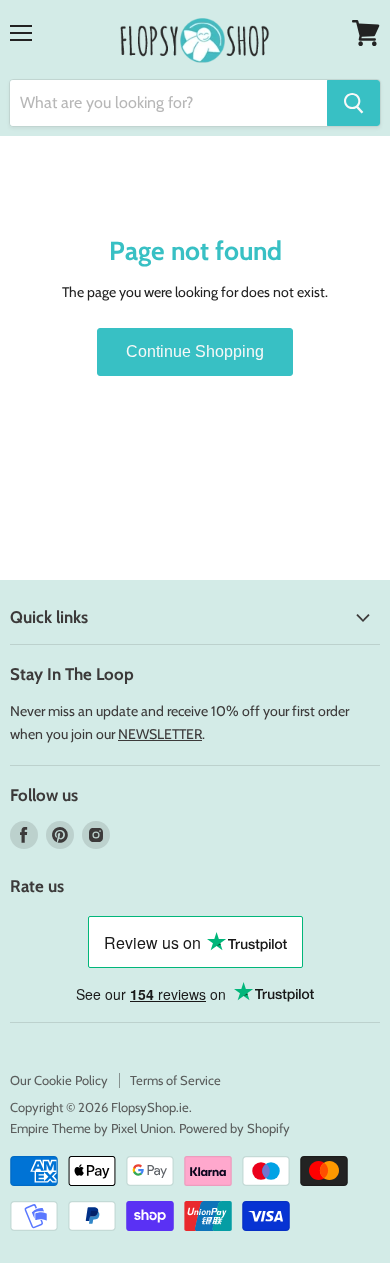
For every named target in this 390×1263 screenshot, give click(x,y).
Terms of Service (175, 1080)
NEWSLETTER (160, 734)
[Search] (353, 103)
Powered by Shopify (234, 1128)
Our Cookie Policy (59, 1080)
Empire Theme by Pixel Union (91, 1128)
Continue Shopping (195, 351)
